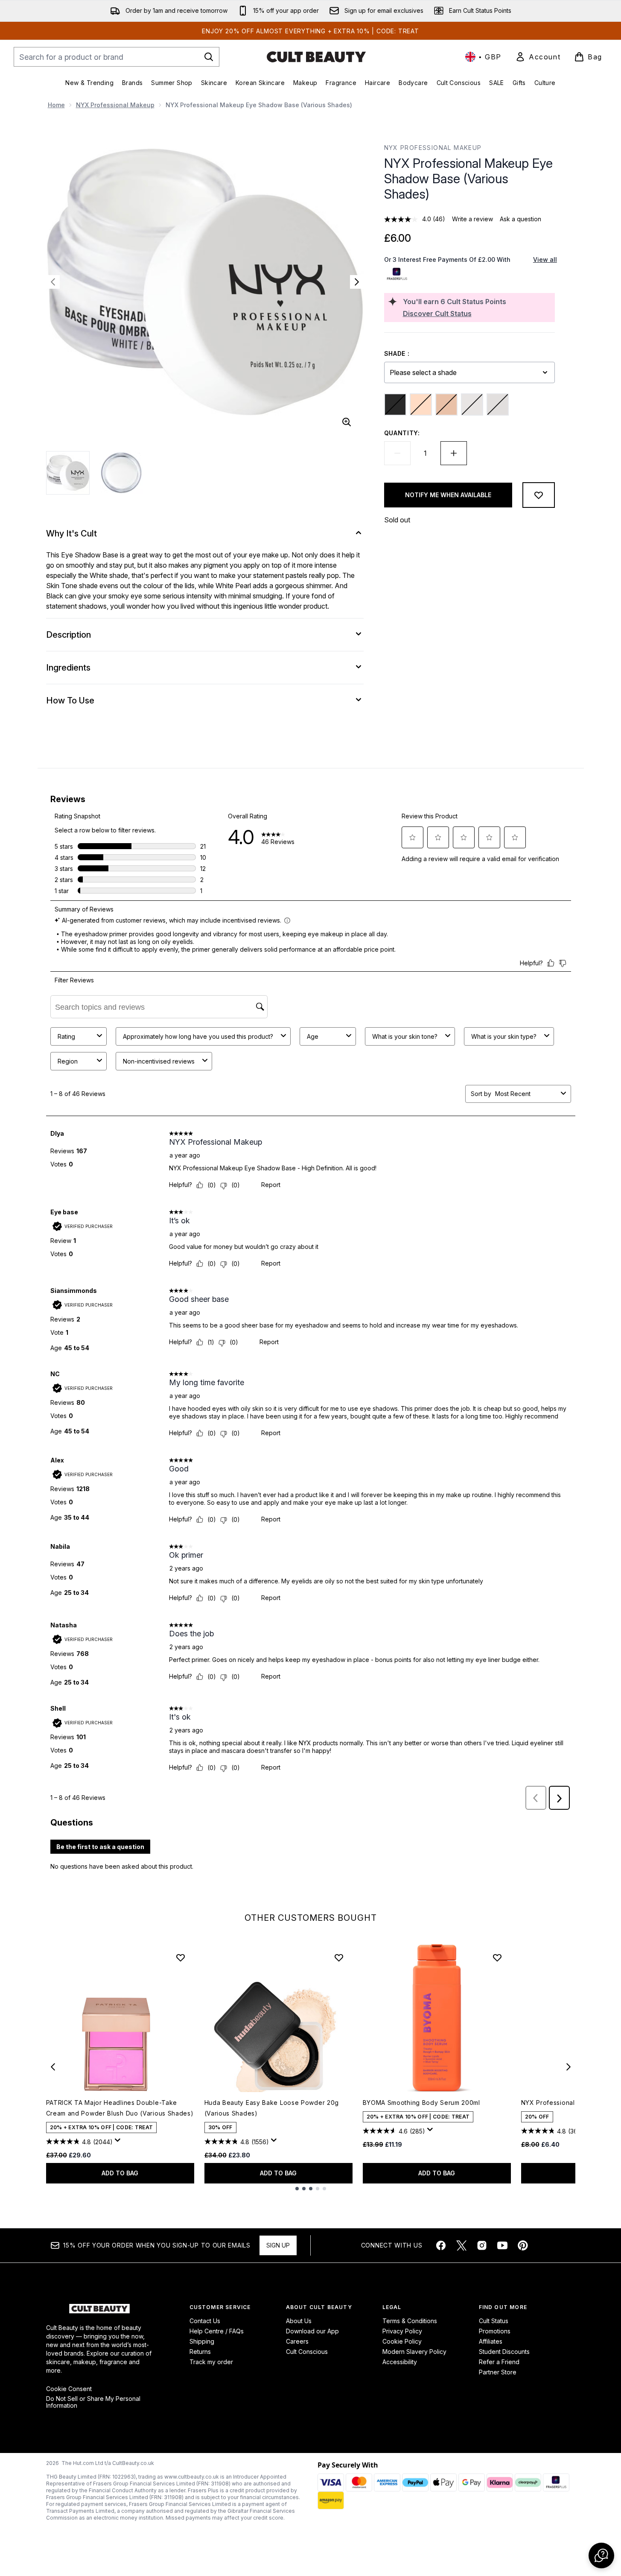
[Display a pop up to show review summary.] (119, 2142)
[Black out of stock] (395, 404)
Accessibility (400, 2362)
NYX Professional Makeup (115, 105)
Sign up (278, 2245)
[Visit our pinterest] (523, 2245)
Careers (297, 2341)
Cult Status (494, 2321)
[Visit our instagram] (482, 2245)
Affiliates (491, 2341)
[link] (538, 57)
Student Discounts (504, 2352)
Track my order (211, 2362)
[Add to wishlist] (539, 495)
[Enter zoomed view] (347, 422)
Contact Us (205, 2321)
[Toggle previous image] (53, 282)
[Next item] (569, 2067)
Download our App (312, 2331)
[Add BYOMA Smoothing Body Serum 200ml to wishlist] (497, 1958)
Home (56, 105)
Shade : (397, 353)
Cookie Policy (402, 2341)
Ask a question (520, 219)
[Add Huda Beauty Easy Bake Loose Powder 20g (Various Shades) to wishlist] (339, 1958)
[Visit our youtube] (502, 2245)
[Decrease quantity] (397, 453)
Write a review (472, 219)
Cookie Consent (69, 2389)
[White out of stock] (472, 404)
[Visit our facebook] (441, 2245)
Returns (200, 2352)
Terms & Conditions (410, 2321)
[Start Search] (209, 57)
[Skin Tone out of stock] (446, 404)
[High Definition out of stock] (421, 404)
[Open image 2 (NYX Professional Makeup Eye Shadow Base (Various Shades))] (121, 473)
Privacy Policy (402, 2331)
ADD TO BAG (120, 2173)
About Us (299, 2321)
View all (545, 259)
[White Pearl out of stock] (498, 404)
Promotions (495, 2331)
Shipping (202, 2341)
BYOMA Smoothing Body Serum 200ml (421, 2103)
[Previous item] (53, 2067)
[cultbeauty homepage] (316, 57)
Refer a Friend (499, 2362)
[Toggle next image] (357, 282)
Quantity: (402, 433)
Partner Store (498, 2372)
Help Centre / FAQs (217, 2331)
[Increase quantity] (454, 453)
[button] (601, 2555)
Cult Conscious (307, 2352)
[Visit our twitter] (461, 2245)
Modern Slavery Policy (414, 2352)
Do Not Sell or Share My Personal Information (93, 2402)
